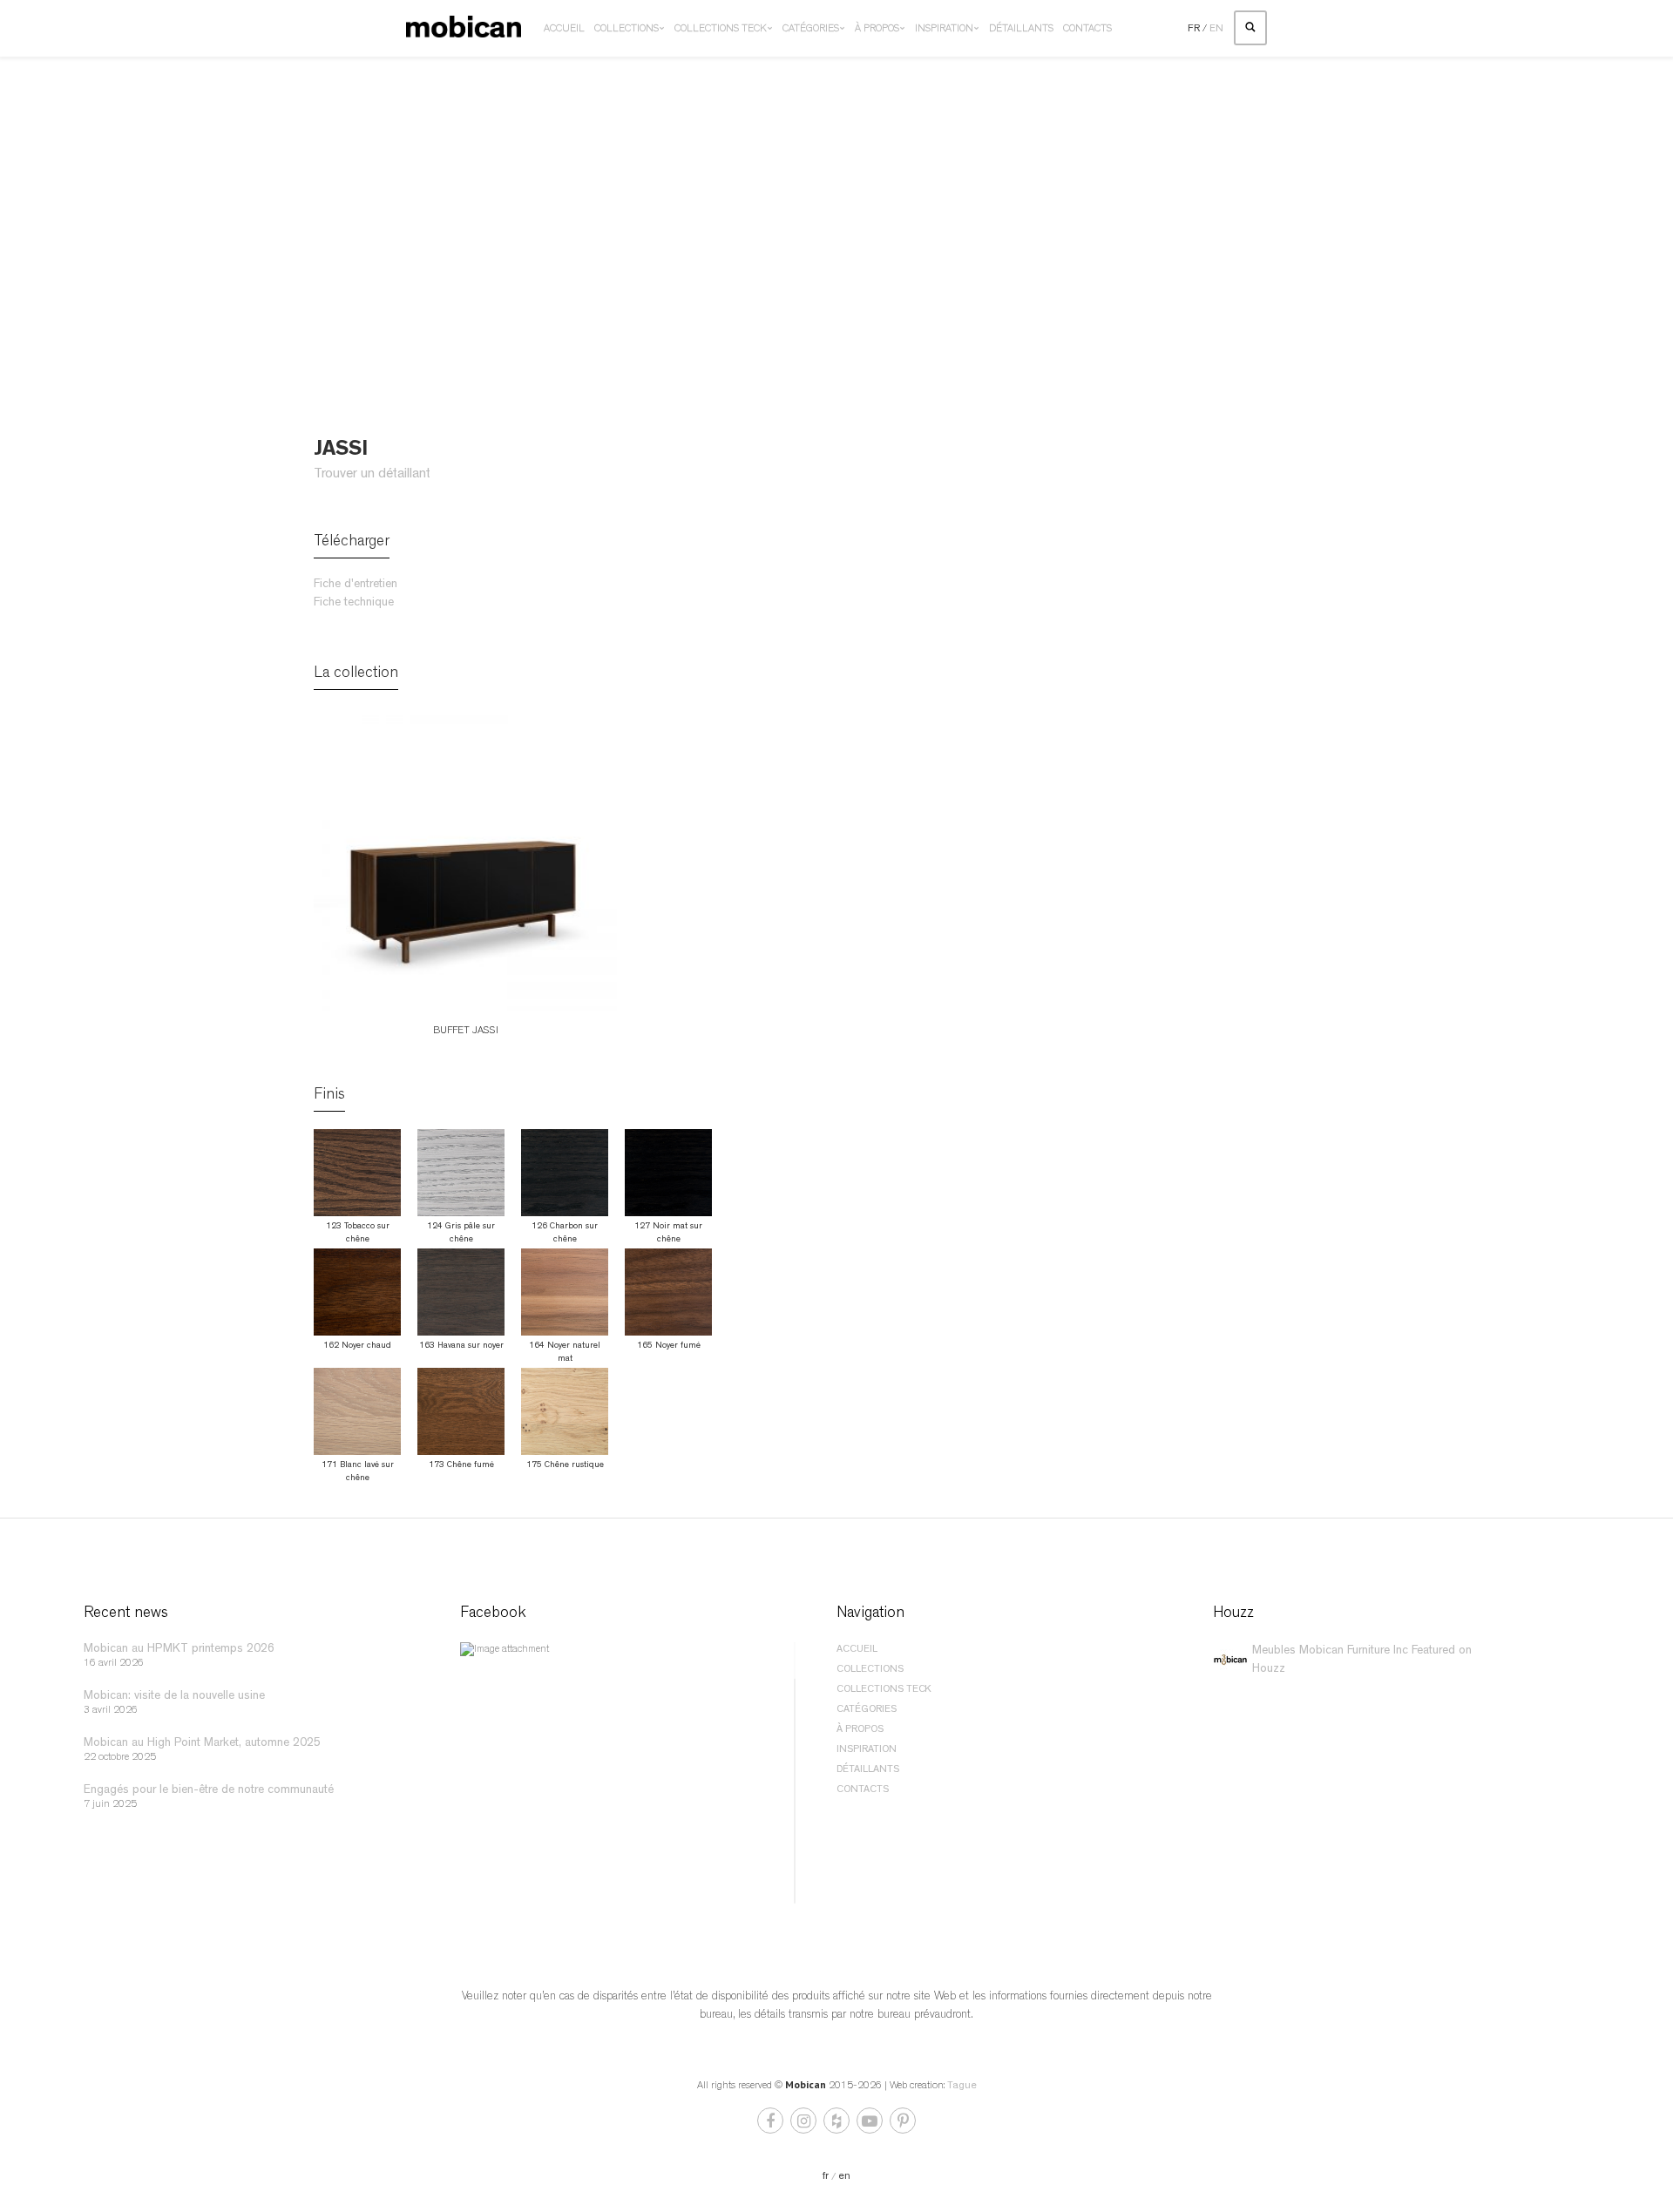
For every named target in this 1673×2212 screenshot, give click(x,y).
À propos (877, 30)
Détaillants (1021, 30)
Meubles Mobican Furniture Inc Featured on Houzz (1362, 1660)
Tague (962, 2087)
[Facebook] (772, 2125)
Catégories (811, 30)
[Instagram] (805, 2125)
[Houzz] (838, 2125)
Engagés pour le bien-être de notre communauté (209, 1790)
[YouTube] (871, 2125)
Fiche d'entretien (356, 585)
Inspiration (944, 30)
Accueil (564, 30)
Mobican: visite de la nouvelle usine (174, 1696)
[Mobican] (464, 29)
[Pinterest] (903, 2125)
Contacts (1087, 30)
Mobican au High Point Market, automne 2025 (202, 1743)
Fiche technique (354, 603)
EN (1216, 30)
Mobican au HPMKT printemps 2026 (179, 1649)
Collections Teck (721, 30)
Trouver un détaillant (372, 475)
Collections (627, 30)
